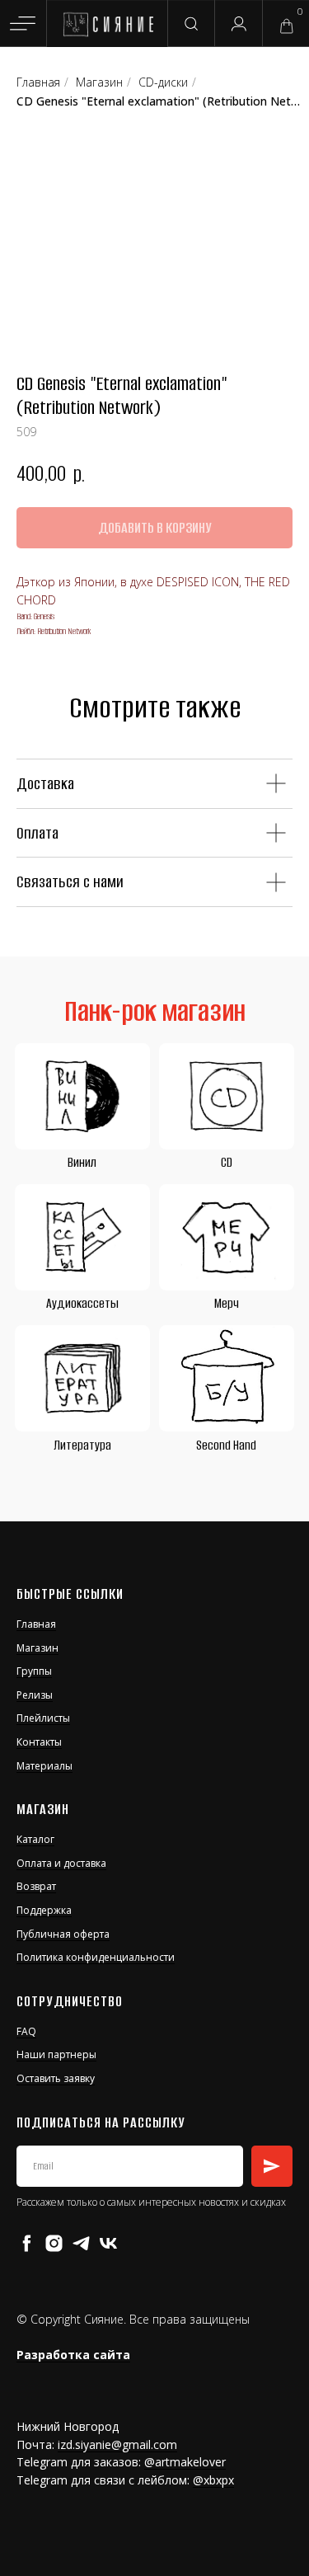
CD (227, 1162)
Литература (82, 1445)
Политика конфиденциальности (96, 1957)
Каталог (35, 1839)
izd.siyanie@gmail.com (117, 2444)
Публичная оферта (63, 1934)
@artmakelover (185, 2462)
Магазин (37, 1648)
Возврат (36, 1886)
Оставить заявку (56, 2078)
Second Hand (226, 1445)
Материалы (44, 1766)
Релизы (35, 1695)
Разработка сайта (73, 2355)
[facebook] (27, 2243)
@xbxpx (213, 2480)
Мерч (227, 1303)
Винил (82, 1162)
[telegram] (81, 2243)
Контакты (39, 1742)
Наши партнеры (56, 2054)
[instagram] (54, 2243)
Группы (34, 1671)
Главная (36, 1624)
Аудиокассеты (82, 1303)
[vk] (108, 2243)
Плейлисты (43, 1718)
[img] (108, 25)
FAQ (26, 2031)
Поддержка (44, 1910)
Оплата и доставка (61, 1863)
